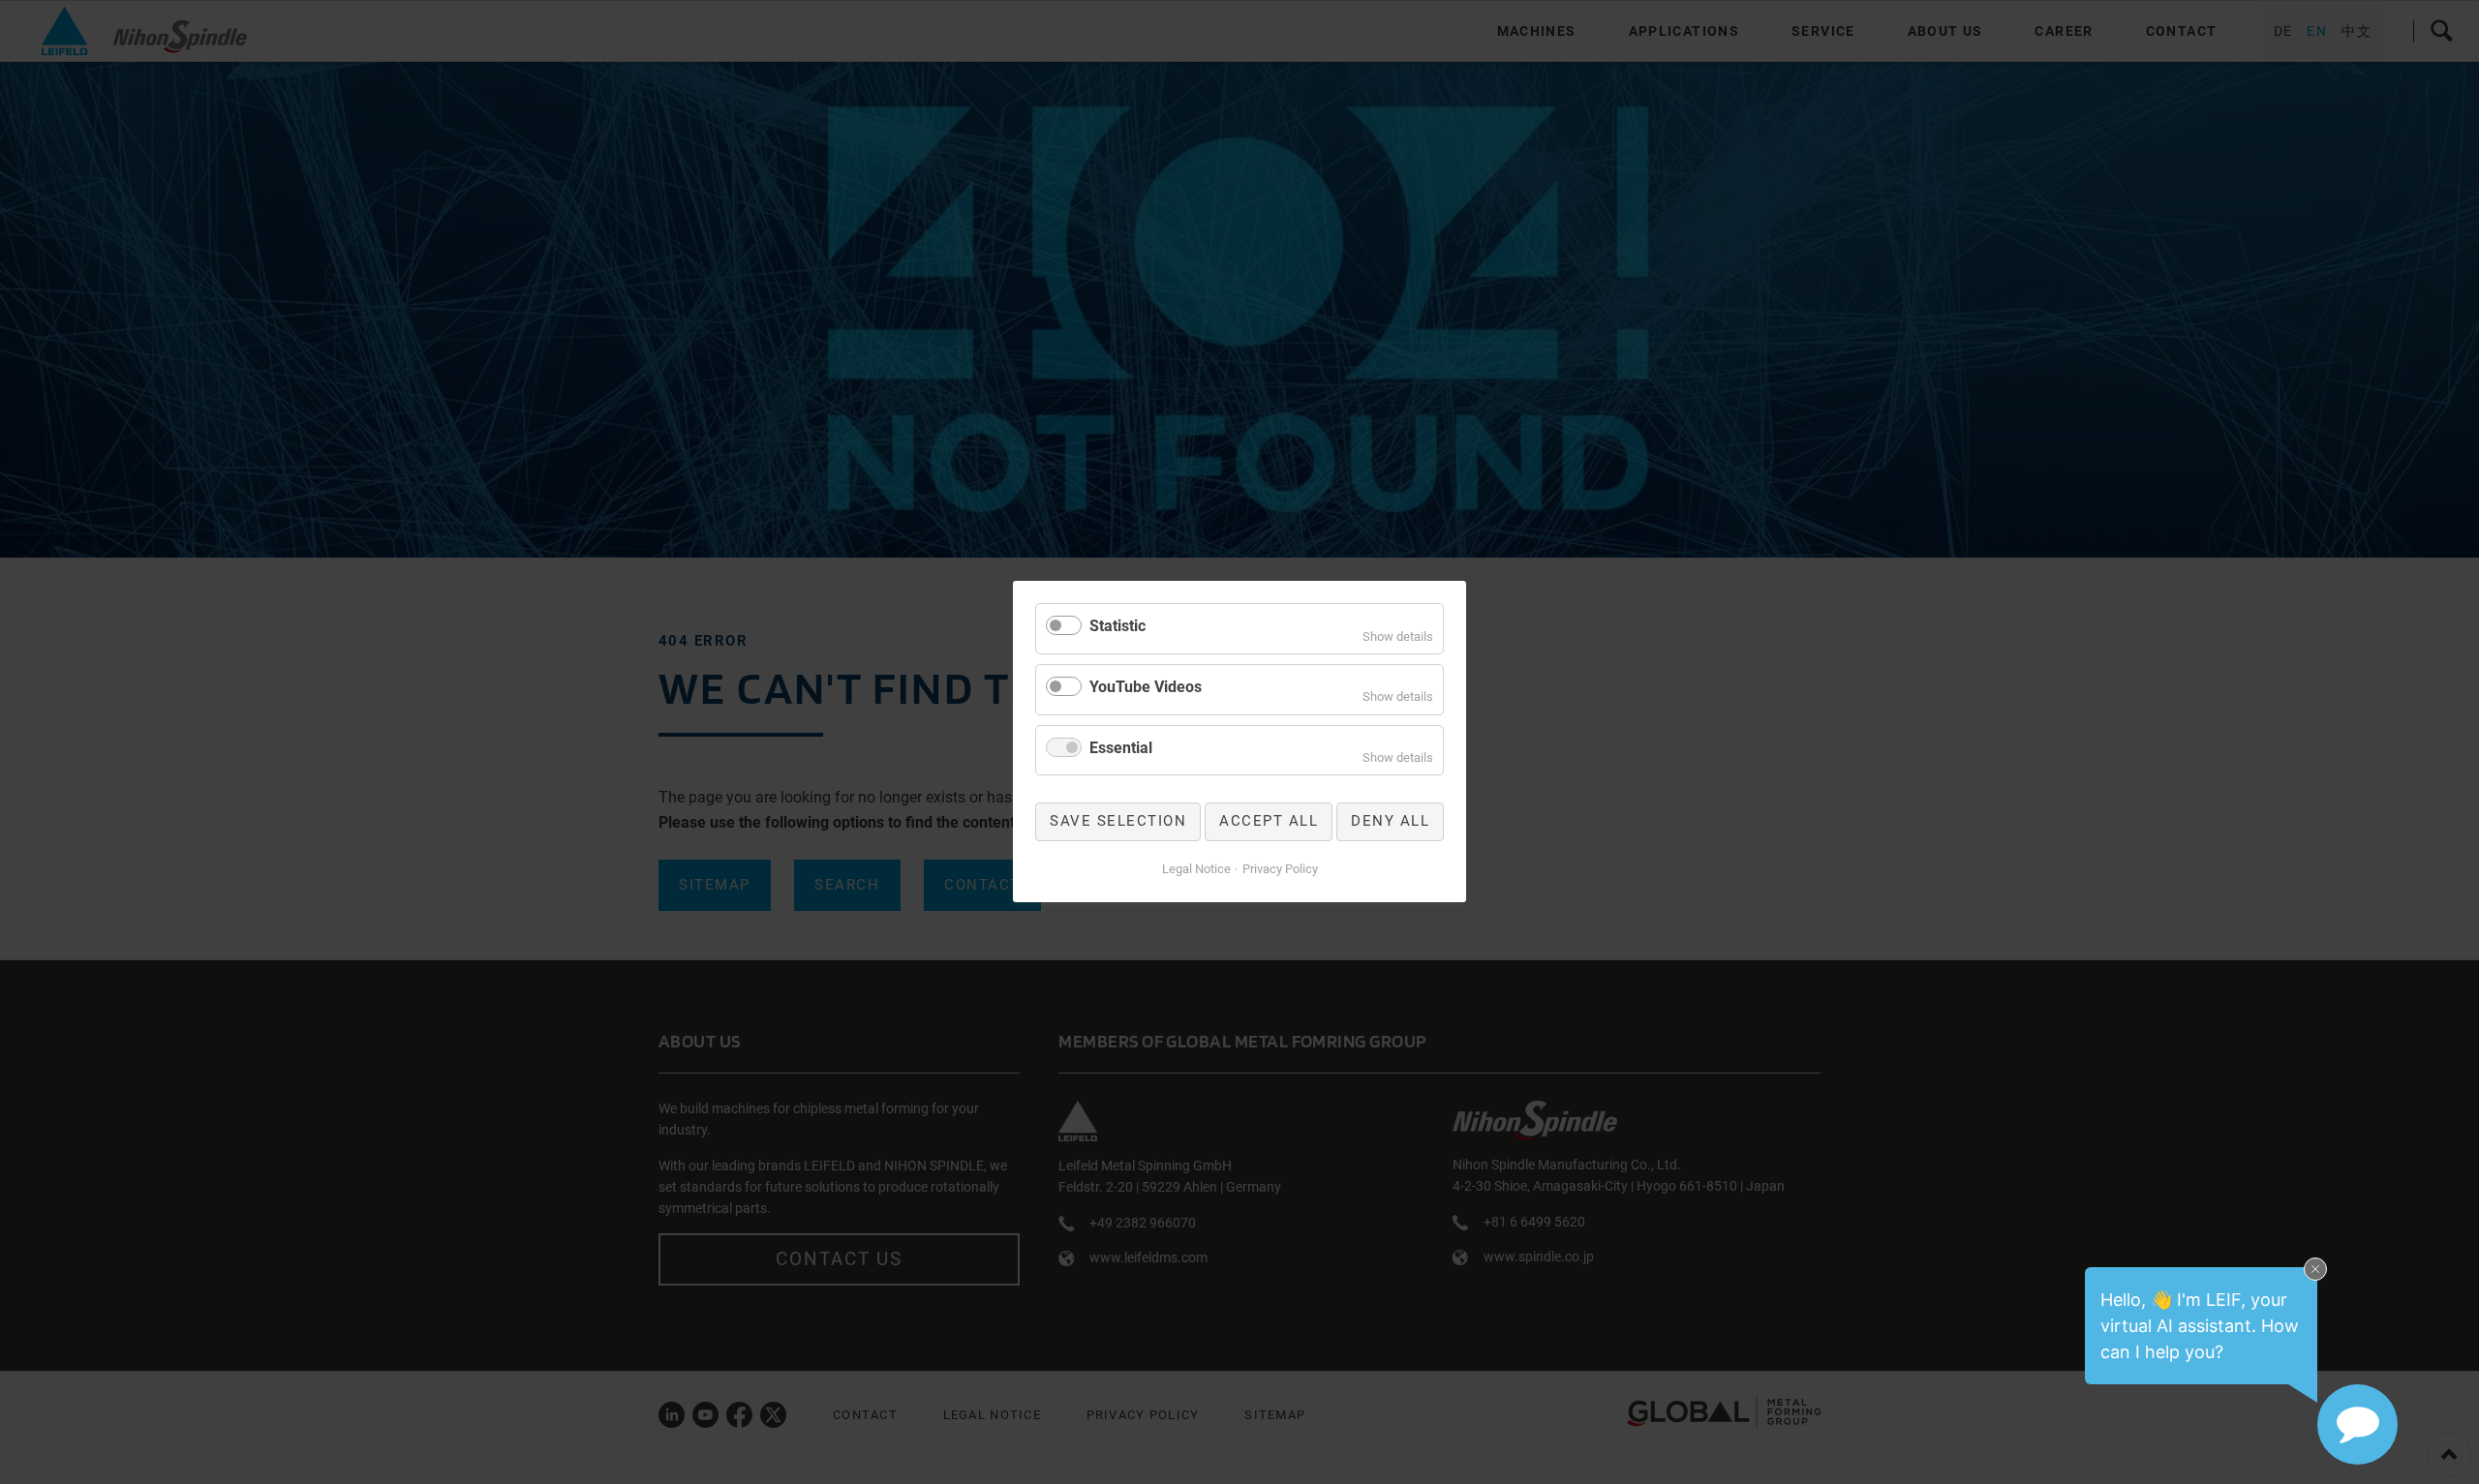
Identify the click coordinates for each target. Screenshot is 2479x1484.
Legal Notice (1196, 869)
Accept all (1269, 822)
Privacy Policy (1280, 869)
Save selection (1118, 822)
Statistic (1117, 626)
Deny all (1390, 822)
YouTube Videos (1146, 687)
